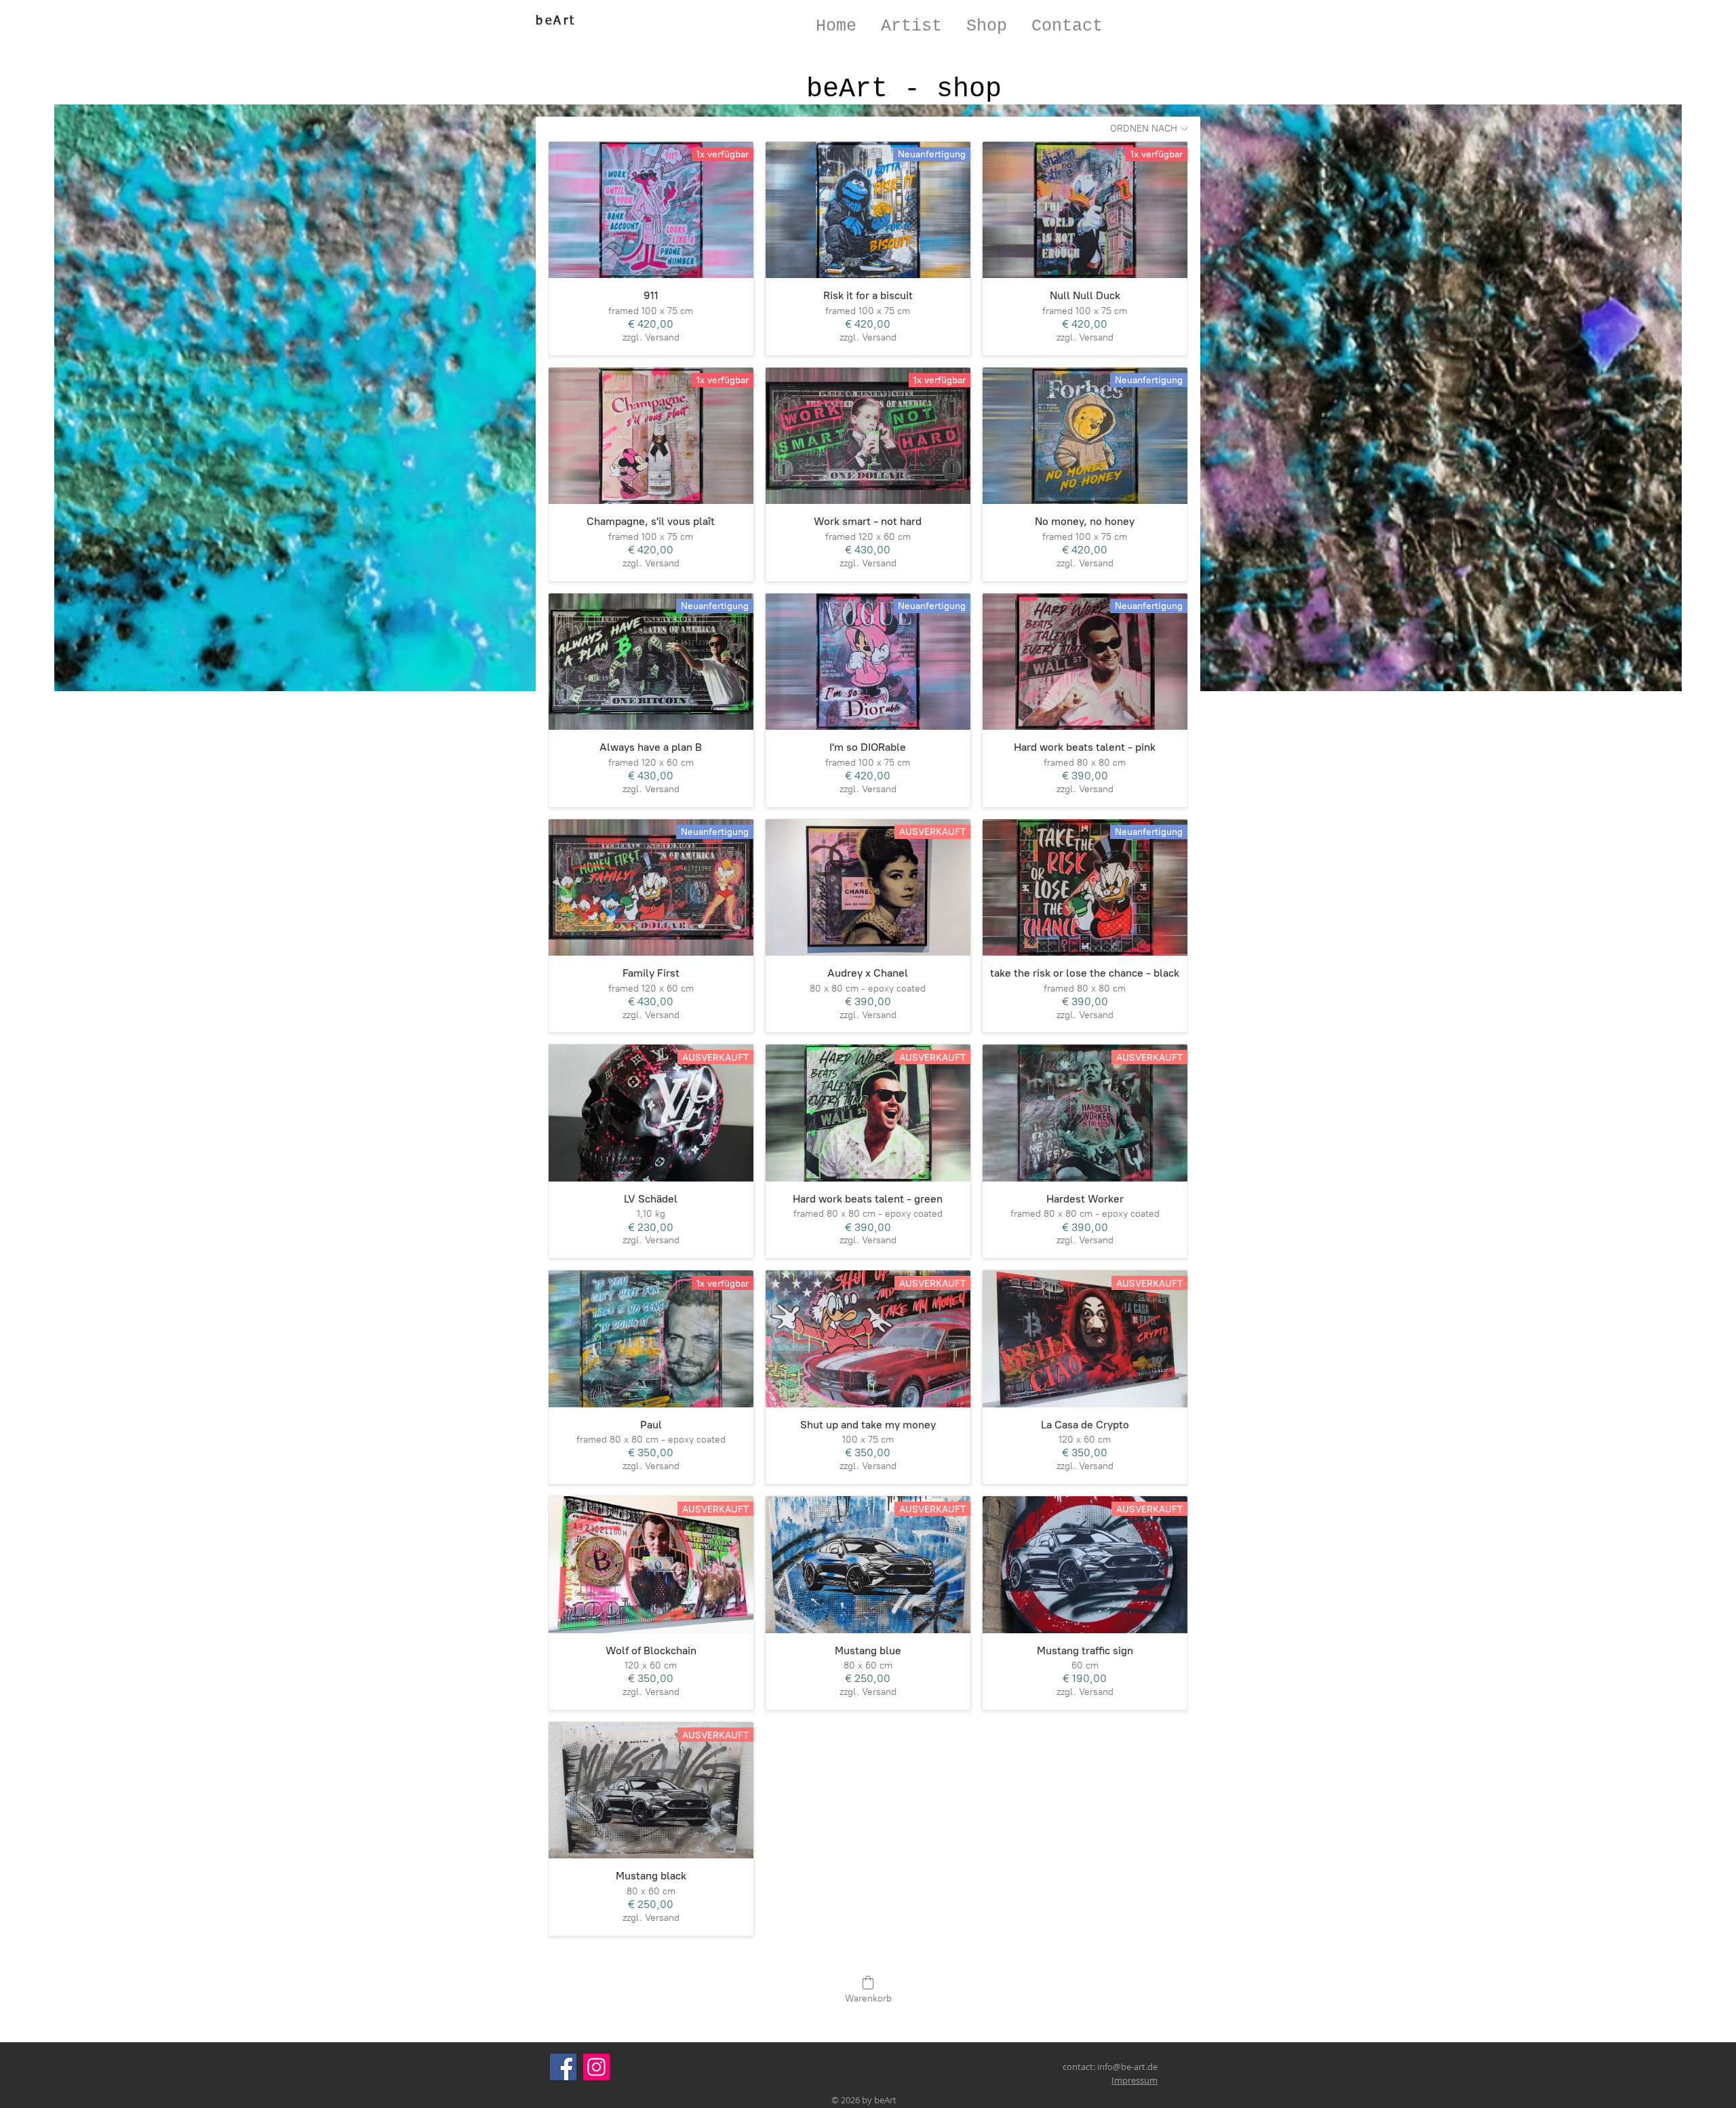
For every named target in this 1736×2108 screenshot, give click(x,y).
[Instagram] (596, 2067)
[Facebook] (563, 2067)
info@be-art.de (1127, 2067)
